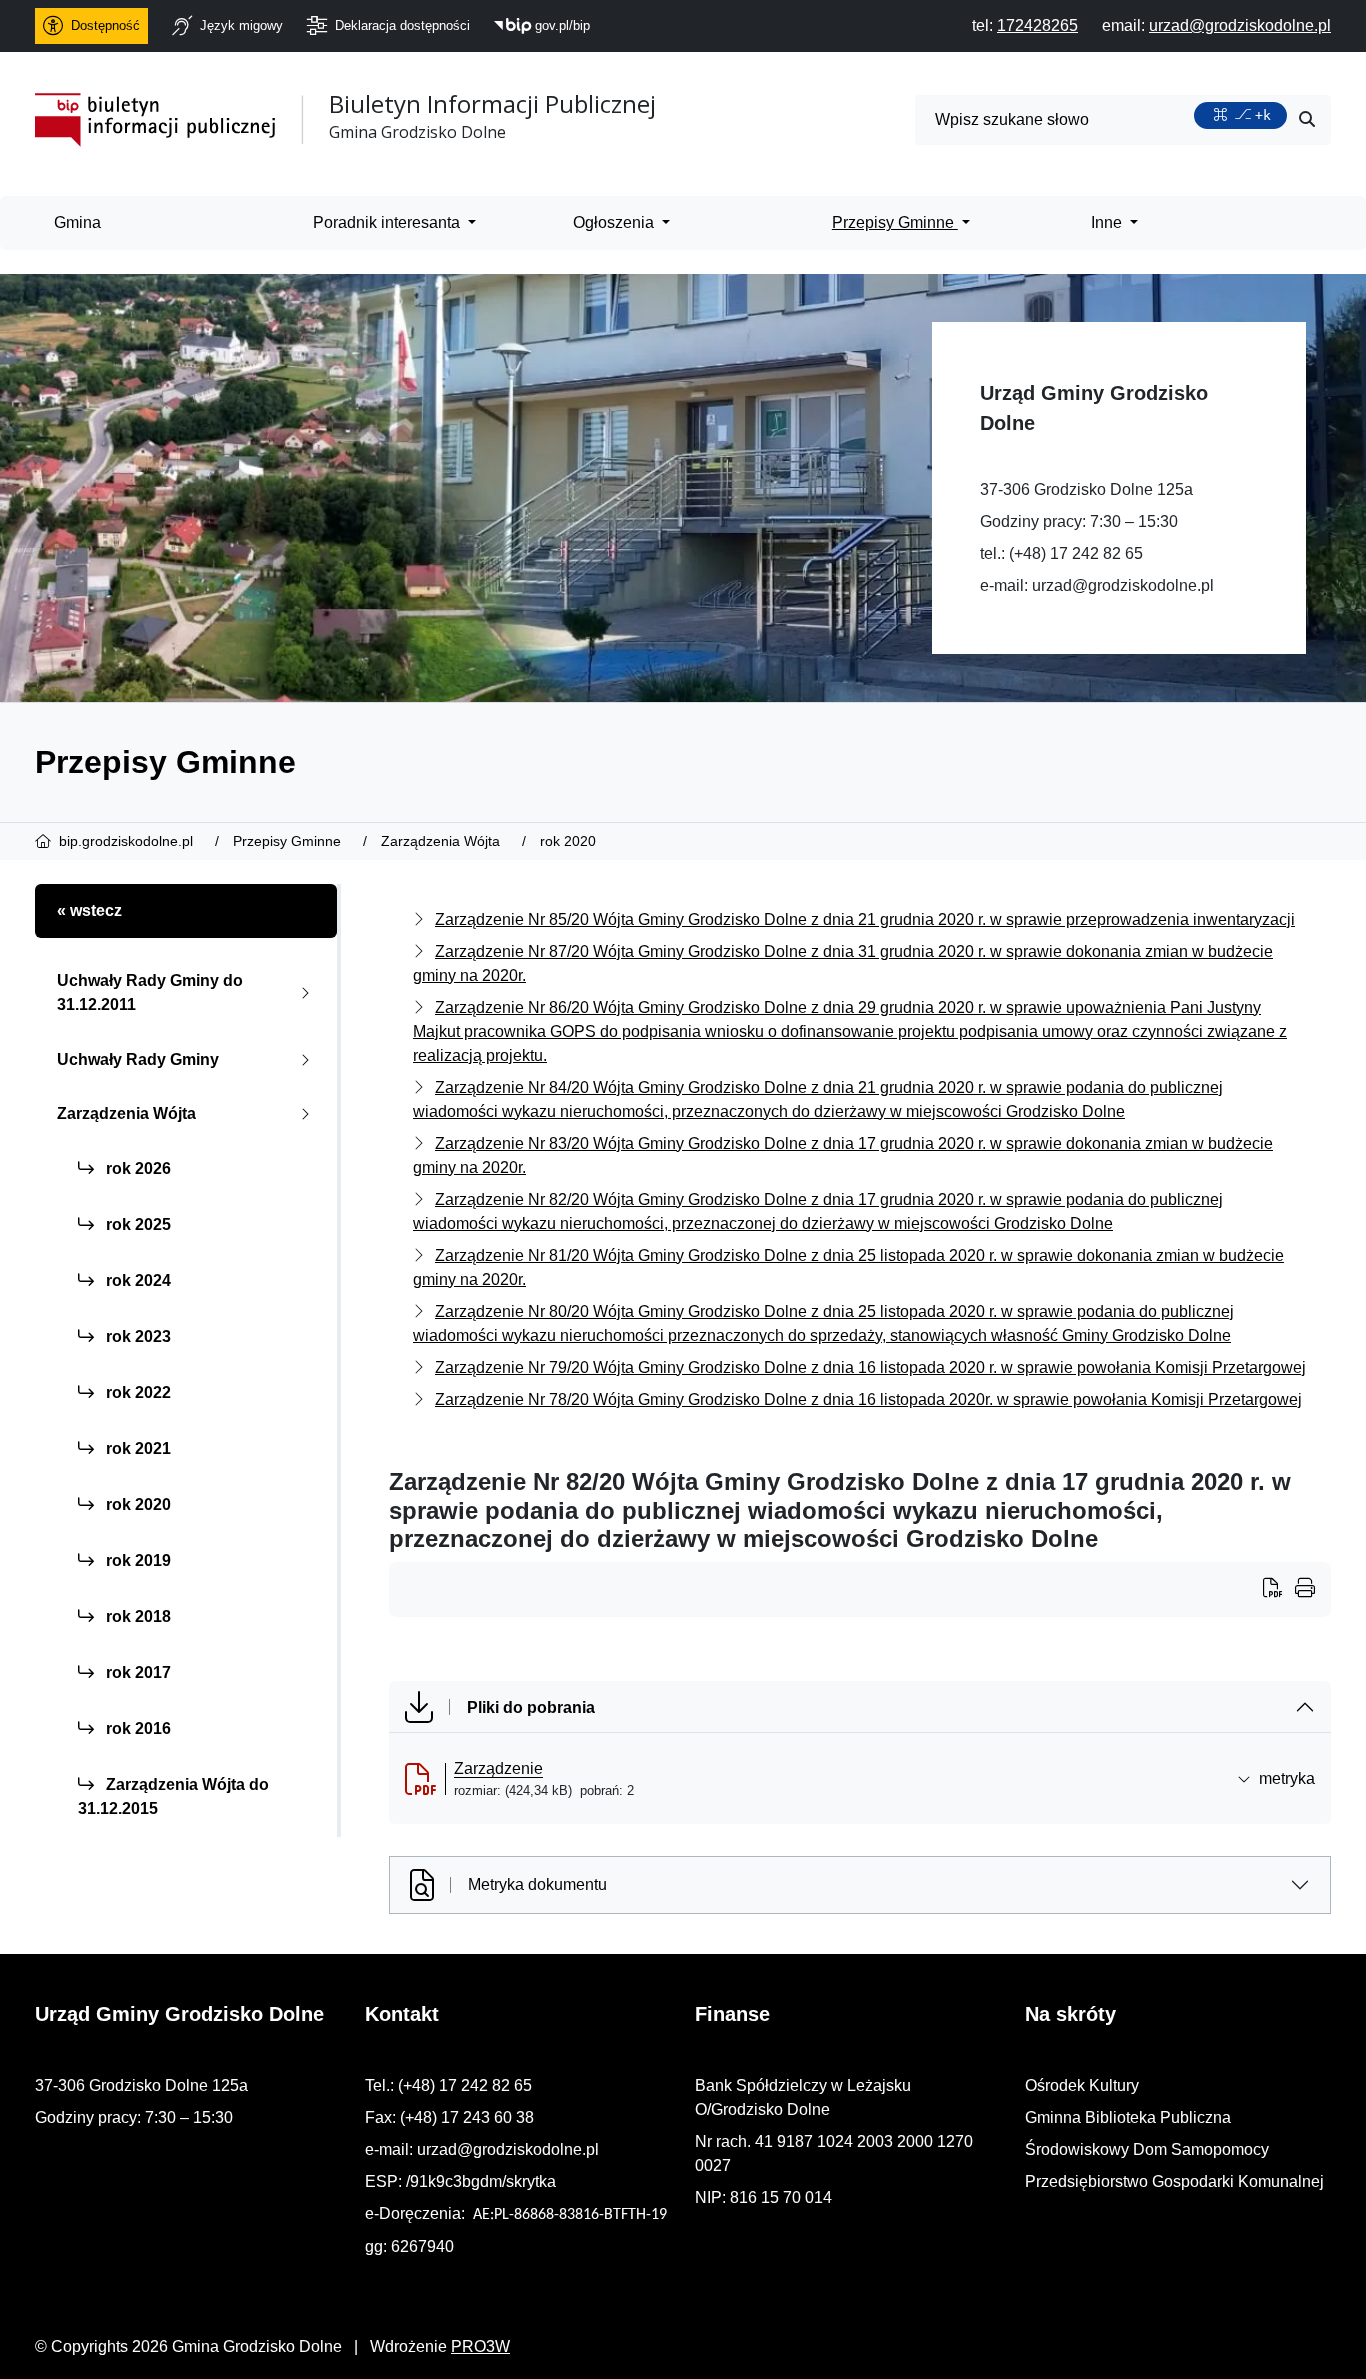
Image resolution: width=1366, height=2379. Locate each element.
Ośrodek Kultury (1082, 2085)
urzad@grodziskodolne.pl (1123, 585)
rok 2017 (136, 1672)
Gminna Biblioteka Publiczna (1128, 2117)
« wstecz (89, 910)
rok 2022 (136, 1392)
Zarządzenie (498, 1768)
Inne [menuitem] (1108, 222)
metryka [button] (1287, 1778)
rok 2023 (136, 1336)
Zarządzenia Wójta (126, 1113)
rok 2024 (136, 1280)
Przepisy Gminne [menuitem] (895, 222)
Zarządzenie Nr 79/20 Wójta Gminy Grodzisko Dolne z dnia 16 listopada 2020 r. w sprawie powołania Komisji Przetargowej (870, 1367)
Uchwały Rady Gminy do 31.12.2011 (150, 992)
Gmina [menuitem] (77, 222)
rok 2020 (136, 1504)
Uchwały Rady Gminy (138, 1059)
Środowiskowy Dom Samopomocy (1147, 2149)
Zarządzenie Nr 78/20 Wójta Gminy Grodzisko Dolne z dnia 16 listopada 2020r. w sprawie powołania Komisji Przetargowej (868, 1399)
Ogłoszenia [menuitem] (615, 222)
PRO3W (480, 2346)
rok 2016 (136, 1728)
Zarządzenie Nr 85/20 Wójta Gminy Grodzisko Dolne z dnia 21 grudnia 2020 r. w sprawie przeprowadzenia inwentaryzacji (865, 919)
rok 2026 (136, 1168)
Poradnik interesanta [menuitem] (388, 222)
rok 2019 (136, 1560)
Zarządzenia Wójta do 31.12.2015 (173, 1796)
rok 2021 (136, 1448)
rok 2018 (136, 1616)
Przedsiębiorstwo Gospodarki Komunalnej (1174, 2181)
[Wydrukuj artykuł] (1279, 1590)
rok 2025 (136, 1224)
